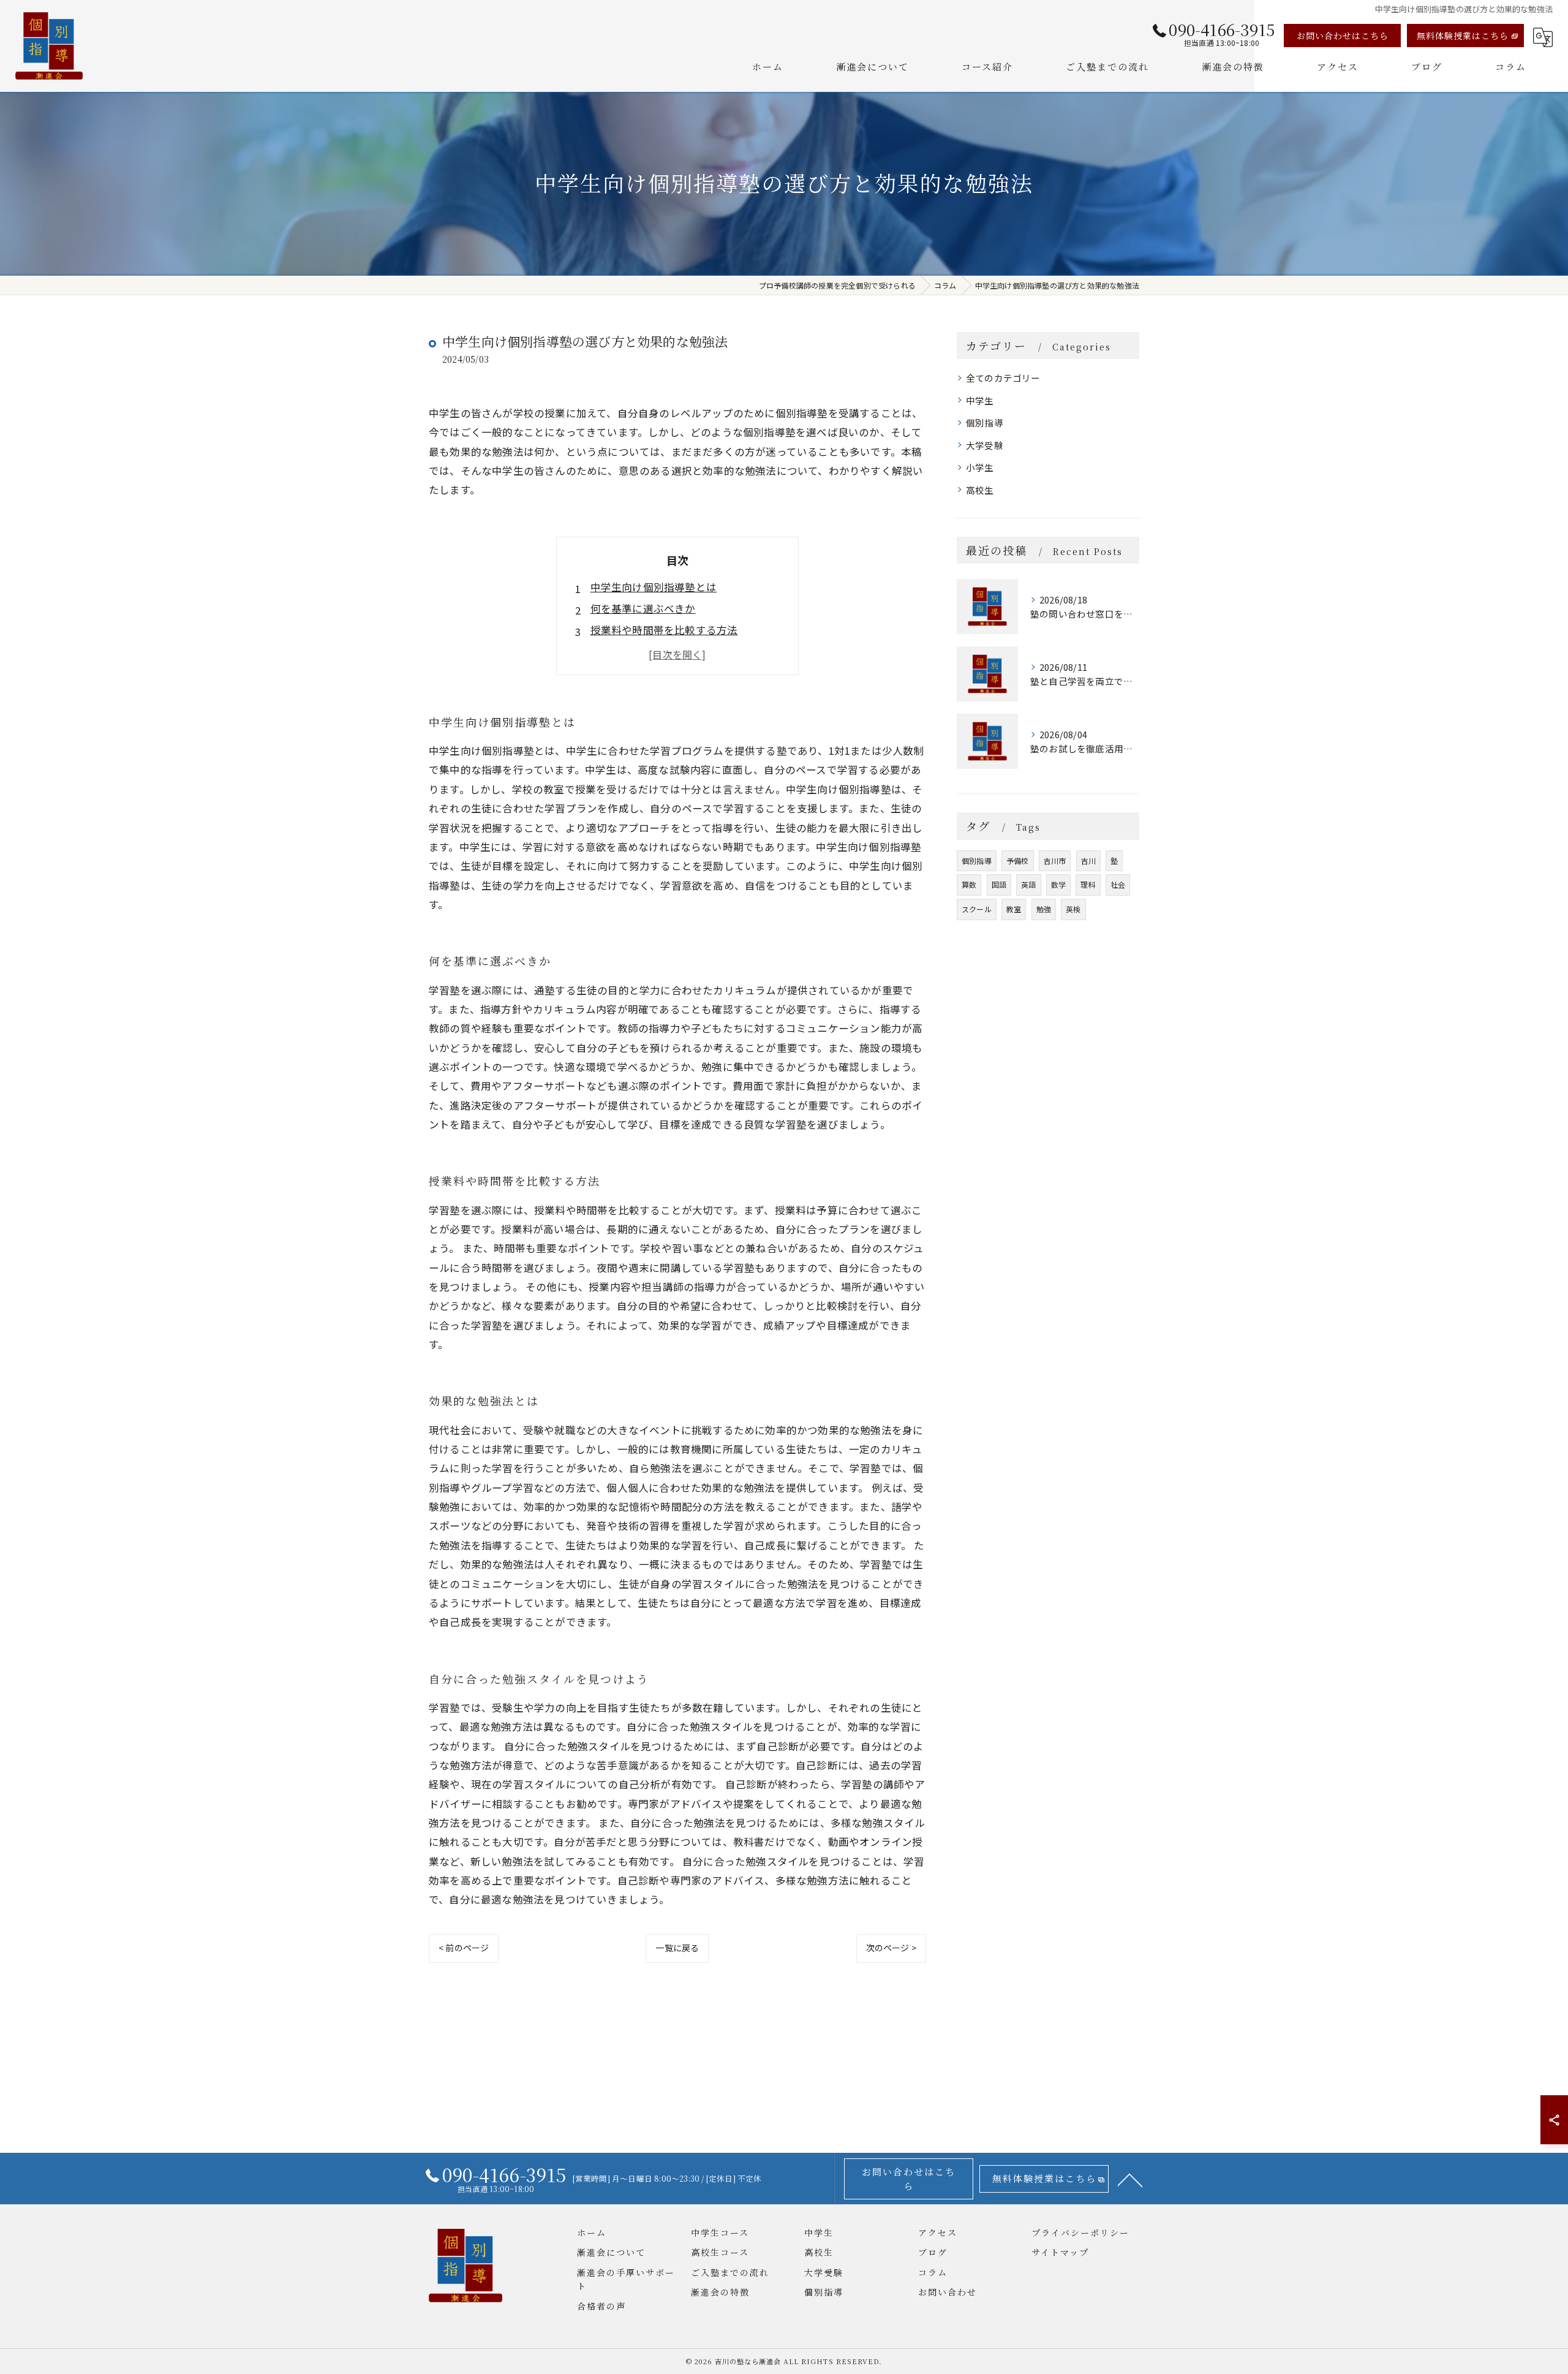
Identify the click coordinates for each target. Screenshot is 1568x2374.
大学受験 (985, 445)
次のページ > (891, 1948)
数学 (1058, 884)
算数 (969, 884)
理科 (1088, 884)
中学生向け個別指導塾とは (654, 587)
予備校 (1018, 860)
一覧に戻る (677, 1948)
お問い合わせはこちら (1343, 36)
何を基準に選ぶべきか (643, 608)
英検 (1073, 909)
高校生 (980, 490)
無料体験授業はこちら (1463, 36)
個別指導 (985, 422)
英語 (1028, 884)
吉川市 (1055, 860)
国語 (999, 884)
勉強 (1044, 909)
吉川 (1088, 860)
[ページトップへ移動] (1130, 2179)
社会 (1118, 884)
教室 (1014, 909)
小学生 (980, 467)
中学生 (980, 400)
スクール (977, 909)
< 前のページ (464, 1948)
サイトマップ (1060, 2252)
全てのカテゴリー (1003, 378)
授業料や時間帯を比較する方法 (664, 630)
